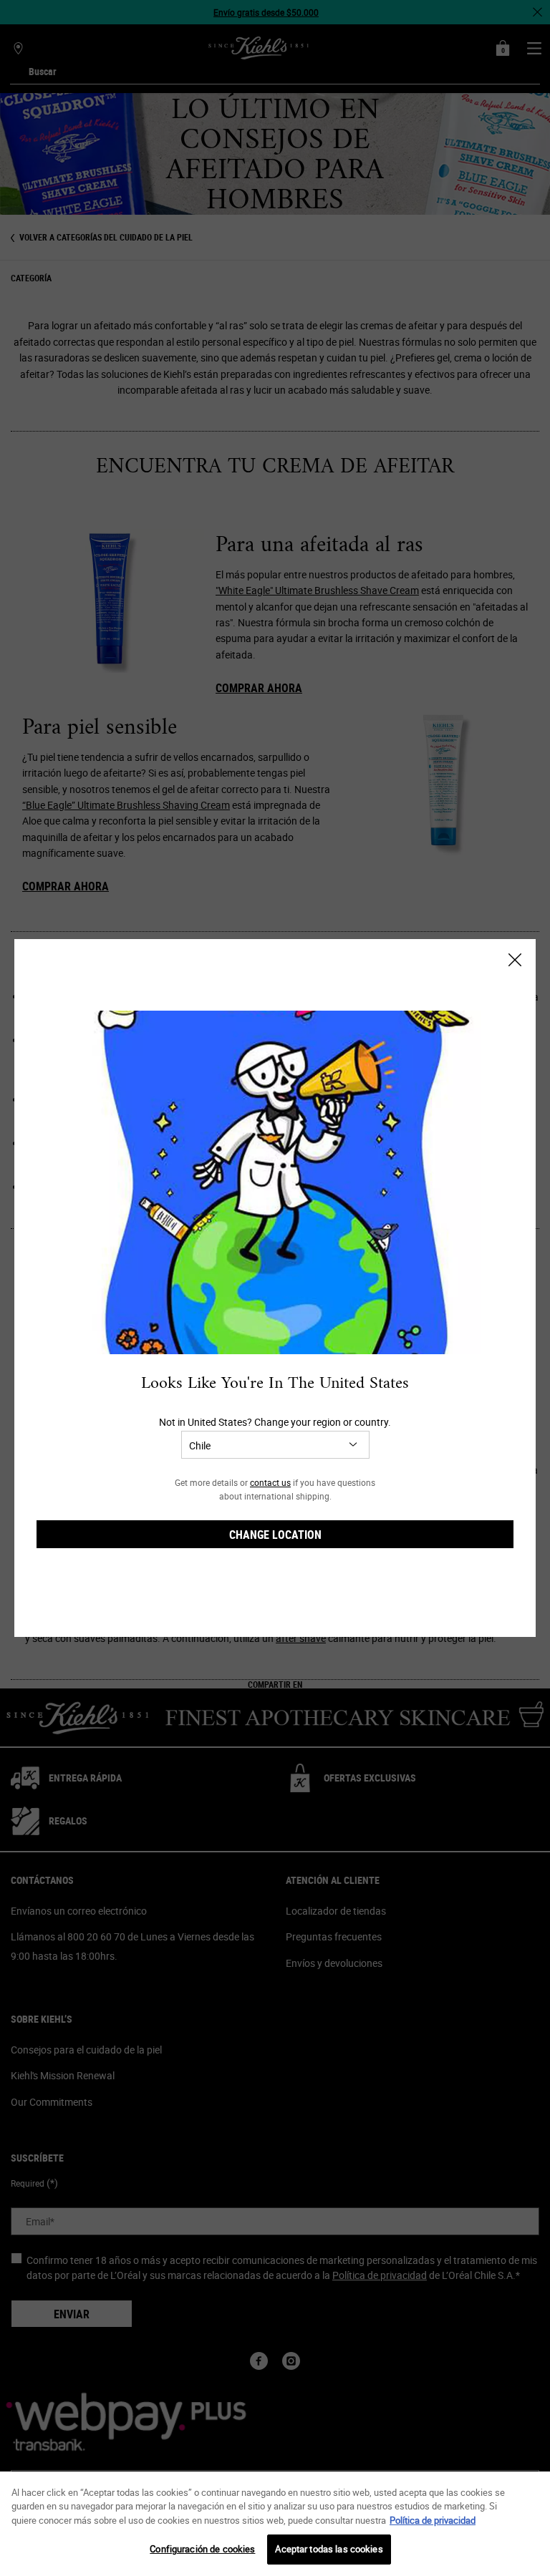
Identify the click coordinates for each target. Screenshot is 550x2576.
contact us (270, 1482)
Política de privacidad (433, 2520)
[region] (275, 2524)
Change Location (275, 1535)
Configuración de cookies (202, 2549)
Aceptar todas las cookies (329, 2549)
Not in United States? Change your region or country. (275, 1422)
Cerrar (515, 960)
